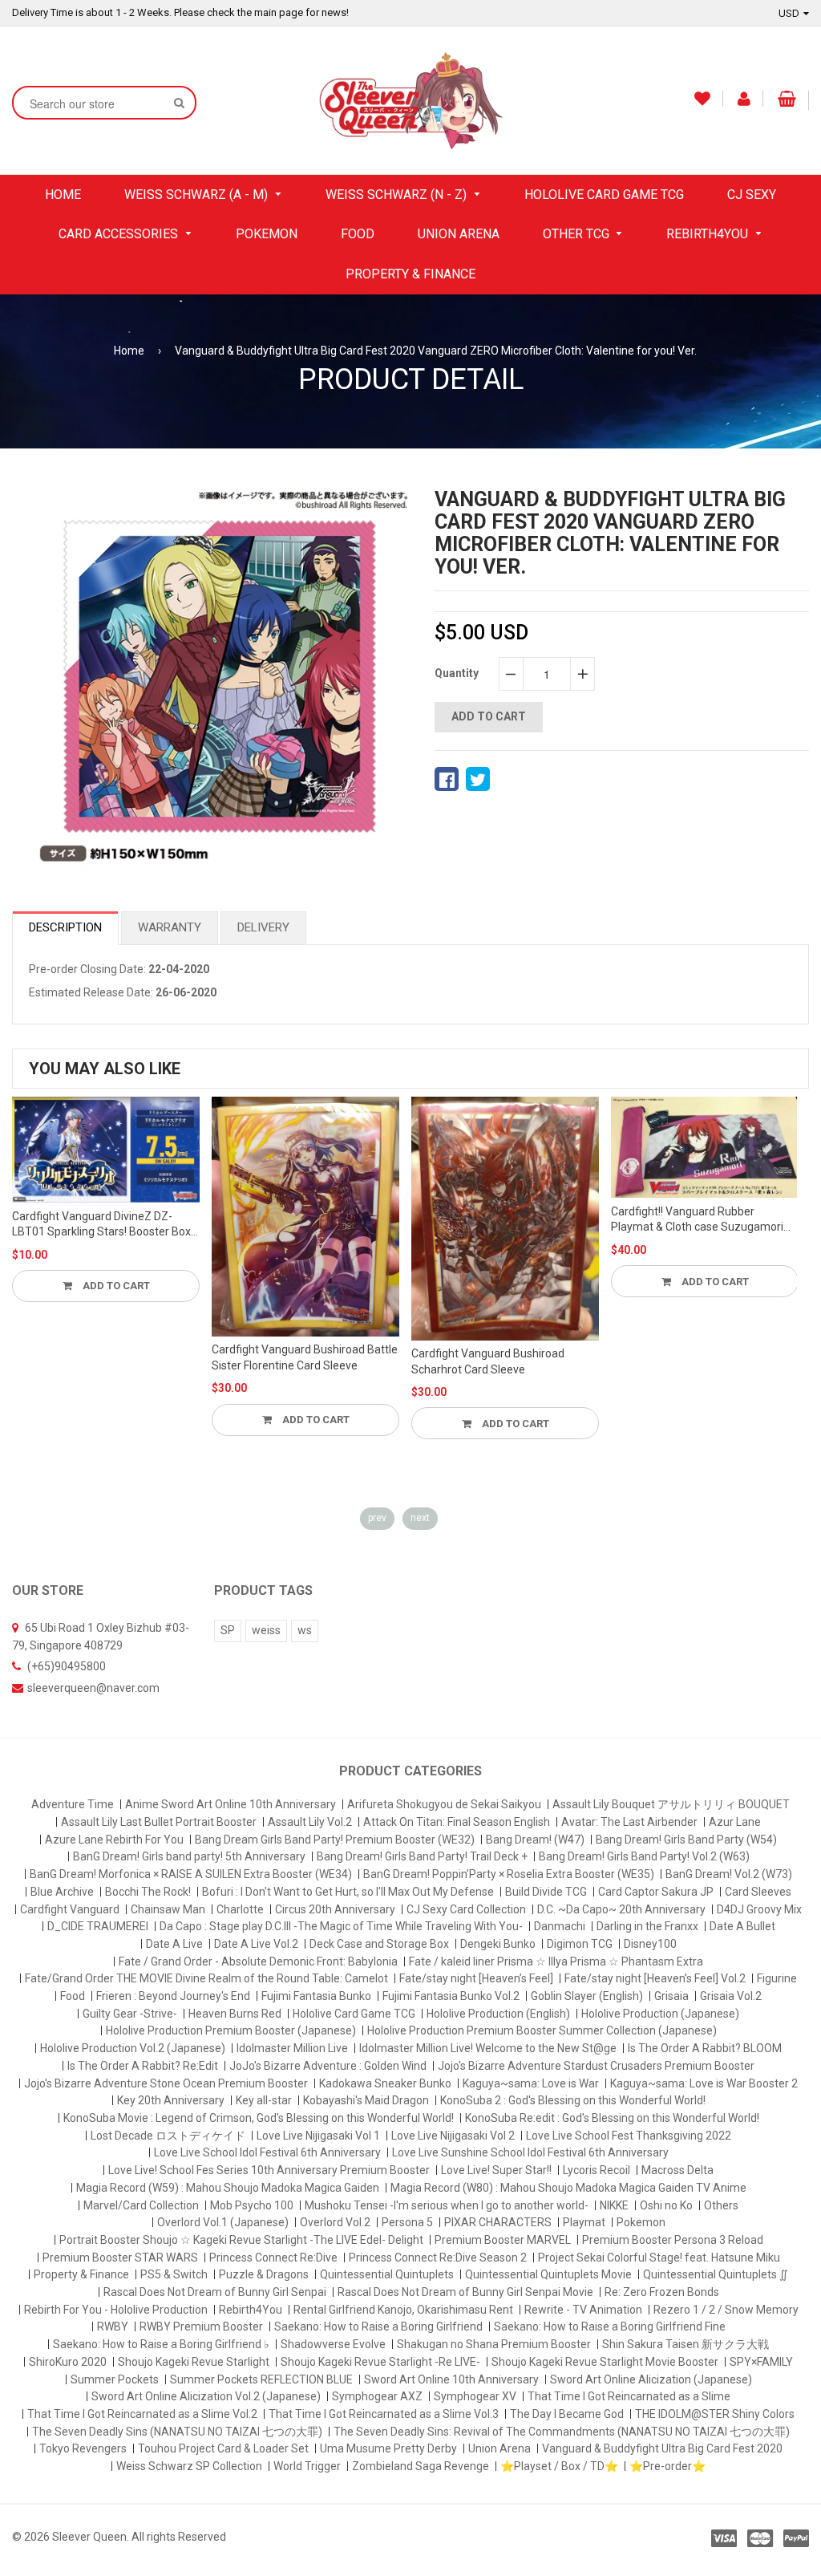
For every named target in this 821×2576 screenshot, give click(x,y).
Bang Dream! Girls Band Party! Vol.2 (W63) (644, 1856)
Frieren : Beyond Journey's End (173, 1996)
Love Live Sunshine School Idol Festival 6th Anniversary (530, 2152)
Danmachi (560, 1926)
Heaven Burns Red (235, 2014)
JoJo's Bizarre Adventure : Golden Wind (328, 2066)
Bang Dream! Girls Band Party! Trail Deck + (422, 1856)
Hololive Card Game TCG (354, 2014)
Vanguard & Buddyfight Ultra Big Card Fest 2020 (662, 2448)
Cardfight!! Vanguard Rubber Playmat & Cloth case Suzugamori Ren (697, 1220)
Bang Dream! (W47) (535, 1840)
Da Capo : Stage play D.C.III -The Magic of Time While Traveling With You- (341, 1926)
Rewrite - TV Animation (583, 2310)
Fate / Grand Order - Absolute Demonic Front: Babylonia (258, 1961)
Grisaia (671, 1996)
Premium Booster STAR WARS (120, 2258)
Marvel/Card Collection (141, 2205)
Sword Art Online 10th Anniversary (451, 2379)
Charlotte (240, 1909)
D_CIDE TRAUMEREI (98, 1926)
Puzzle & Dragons (264, 2274)
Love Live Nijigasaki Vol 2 (453, 2136)
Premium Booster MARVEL (503, 2240)
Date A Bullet (742, 1926)
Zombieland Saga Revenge (421, 2466)
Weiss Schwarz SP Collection (189, 2466)
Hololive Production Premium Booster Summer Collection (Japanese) (542, 2030)
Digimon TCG (580, 1944)
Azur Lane (735, 1822)
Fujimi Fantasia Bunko (316, 1996)
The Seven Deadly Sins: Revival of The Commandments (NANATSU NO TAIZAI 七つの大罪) (562, 2432)
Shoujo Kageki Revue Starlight (194, 2362)
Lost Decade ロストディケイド (168, 2136)
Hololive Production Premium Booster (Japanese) (231, 2030)
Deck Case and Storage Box (379, 1944)
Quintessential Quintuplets (387, 2274)
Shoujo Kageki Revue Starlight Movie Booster (605, 2362)
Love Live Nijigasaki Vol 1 (318, 2136)
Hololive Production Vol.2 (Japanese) (133, 2048)
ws (305, 1630)
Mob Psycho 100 (252, 2205)
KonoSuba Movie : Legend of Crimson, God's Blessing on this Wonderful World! (259, 2118)
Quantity (457, 673)
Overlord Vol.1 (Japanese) (223, 2222)
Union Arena (499, 2448)
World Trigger (307, 2466)
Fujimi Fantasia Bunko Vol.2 (451, 1996)
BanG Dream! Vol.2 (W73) (729, 1874)
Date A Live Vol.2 (256, 1944)
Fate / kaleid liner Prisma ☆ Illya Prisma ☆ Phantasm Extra (556, 1961)
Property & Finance (81, 2274)
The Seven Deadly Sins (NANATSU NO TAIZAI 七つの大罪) (177, 2432)
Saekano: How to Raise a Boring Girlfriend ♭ (161, 2344)
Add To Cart (115, 1286)
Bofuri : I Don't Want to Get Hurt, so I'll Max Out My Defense (348, 1892)
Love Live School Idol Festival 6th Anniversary (267, 2152)
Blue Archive (62, 1892)
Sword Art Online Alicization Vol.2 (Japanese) (206, 2396)
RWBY (113, 2327)
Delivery (263, 927)
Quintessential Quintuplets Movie (548, 2274)
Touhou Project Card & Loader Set (223, 2448)
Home (129, 351)
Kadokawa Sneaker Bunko (385, 2083)
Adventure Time (73, 1804)
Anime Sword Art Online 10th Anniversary (231, 1804)
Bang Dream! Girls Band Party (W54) (686, 1840)
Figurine (777, 1978)
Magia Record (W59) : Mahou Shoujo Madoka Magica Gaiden (228, 2188)
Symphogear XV (475, 2396)
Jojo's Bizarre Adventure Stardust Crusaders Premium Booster (596, 2066)
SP (228, 1630)
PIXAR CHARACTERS (498, 2222)
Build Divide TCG (546, 1892)
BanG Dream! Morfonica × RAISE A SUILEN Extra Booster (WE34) (191, 1874)
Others (721, 2205)
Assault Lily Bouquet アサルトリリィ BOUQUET (671, 1804)
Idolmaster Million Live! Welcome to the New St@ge (488, 2048)
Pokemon (641, 2222)
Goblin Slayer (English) (587, 1996)
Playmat (584, 2222)
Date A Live (174, 1944)
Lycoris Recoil (597, 2170)
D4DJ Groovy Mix (759, 1909)
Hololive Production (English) (498, 2014)
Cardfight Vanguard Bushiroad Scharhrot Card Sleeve (488, 1361)
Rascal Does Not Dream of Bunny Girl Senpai (215, 2292)
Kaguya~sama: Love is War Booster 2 (704, 2083)
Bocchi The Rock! (148, 1892)
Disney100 (650, 1944)
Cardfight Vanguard (70, 1909)
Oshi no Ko (666, 2205)
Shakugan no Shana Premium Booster (494, 2344)
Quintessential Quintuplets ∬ (716, 2274)
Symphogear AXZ (377, 2396)
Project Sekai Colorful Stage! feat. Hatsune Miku (659, 2258)
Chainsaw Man (168, 1909)
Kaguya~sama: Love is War (531, 2083)
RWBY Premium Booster (201, 2327)
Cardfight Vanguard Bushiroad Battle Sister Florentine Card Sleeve (305, 1357)
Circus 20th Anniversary (335, 1909)
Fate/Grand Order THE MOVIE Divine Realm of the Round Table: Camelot (206, 1978)
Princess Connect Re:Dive (273, 2258)
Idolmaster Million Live (292, 2048)
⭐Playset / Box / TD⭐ (559, 2466)
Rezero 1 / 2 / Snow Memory (726, 2310)
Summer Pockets (115, 2379)
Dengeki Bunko (498, 1944)
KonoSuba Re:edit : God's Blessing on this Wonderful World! (612, 2118)
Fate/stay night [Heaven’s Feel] (476, 1978)
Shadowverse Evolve (333, 2344)
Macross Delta (677, 2170)
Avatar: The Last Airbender (629, 1822)
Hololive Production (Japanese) (660, 2014)
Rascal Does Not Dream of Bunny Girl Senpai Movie (465, 2292)
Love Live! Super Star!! (496, 2170)
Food (73, 1996)
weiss (266, 1630)
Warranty (170, 927)
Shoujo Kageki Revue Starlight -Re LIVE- (380, 2362)
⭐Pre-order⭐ (667, 2466)
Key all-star (264, 2100)
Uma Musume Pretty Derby (388, 2448)
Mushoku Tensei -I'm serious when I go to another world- (447, 2205)
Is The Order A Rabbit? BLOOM (705, 2048)
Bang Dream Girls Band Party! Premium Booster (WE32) (335, 1840)
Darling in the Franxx (647, 1926)
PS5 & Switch (174, 2274)
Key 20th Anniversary (171, 2100)
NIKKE (614, 2205)
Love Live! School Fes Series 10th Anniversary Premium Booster (269, 2170)
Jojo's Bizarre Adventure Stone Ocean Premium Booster (166, 2083)
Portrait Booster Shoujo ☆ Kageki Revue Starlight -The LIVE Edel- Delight (241, 2240)
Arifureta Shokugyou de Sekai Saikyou (444, 1804)
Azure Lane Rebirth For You (114, 1840)
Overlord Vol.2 (335, 2222)
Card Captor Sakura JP (656, 1892)
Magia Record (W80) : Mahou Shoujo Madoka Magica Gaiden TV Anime (568, 2188)
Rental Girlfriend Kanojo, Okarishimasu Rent (403, 2310)
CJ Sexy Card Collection (466, 1909)
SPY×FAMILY (761, 2362)
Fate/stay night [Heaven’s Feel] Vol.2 (655, 1978)
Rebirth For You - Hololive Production (116, 2310)
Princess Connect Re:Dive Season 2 (438, 2258)
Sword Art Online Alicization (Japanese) (651, 2379)
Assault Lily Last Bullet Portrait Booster (159, 1822)
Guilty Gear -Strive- (130, 2014)
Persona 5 (407, 2222)
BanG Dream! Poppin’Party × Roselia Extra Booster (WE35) (509, 1874)
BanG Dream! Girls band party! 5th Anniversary (189, 1856)
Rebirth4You (251, 2310)
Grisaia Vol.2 (731, 1996)
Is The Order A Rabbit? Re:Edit (143, 2066)
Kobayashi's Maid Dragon (366, 2100)
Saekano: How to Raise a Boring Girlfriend (378, 2327)
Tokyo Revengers (83, 2448)
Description (65, 927)
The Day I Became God (567, 2414)
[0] (447, 779)
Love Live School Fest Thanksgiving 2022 (629, 2136)
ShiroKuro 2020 (68, 2362)
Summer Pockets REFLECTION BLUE (261, 2379)
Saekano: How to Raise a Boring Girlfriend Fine (610, 2327)
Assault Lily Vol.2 (310, 1822)
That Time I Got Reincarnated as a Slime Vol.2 (142, 2414)
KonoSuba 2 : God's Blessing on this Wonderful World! (573, 2100)
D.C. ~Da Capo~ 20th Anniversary (621, 1909)
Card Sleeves (758, 1892)
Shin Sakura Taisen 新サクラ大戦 (686, 2344)
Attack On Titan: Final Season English (457, 1822)
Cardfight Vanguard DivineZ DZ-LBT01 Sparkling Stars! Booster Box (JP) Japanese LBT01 (101, 1225)
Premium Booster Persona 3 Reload (673, 2240)
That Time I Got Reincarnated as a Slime (629, 2396)
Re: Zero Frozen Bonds (662, 2292)
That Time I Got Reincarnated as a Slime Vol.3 (384, 2414)
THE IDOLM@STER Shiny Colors (715, 2414)
